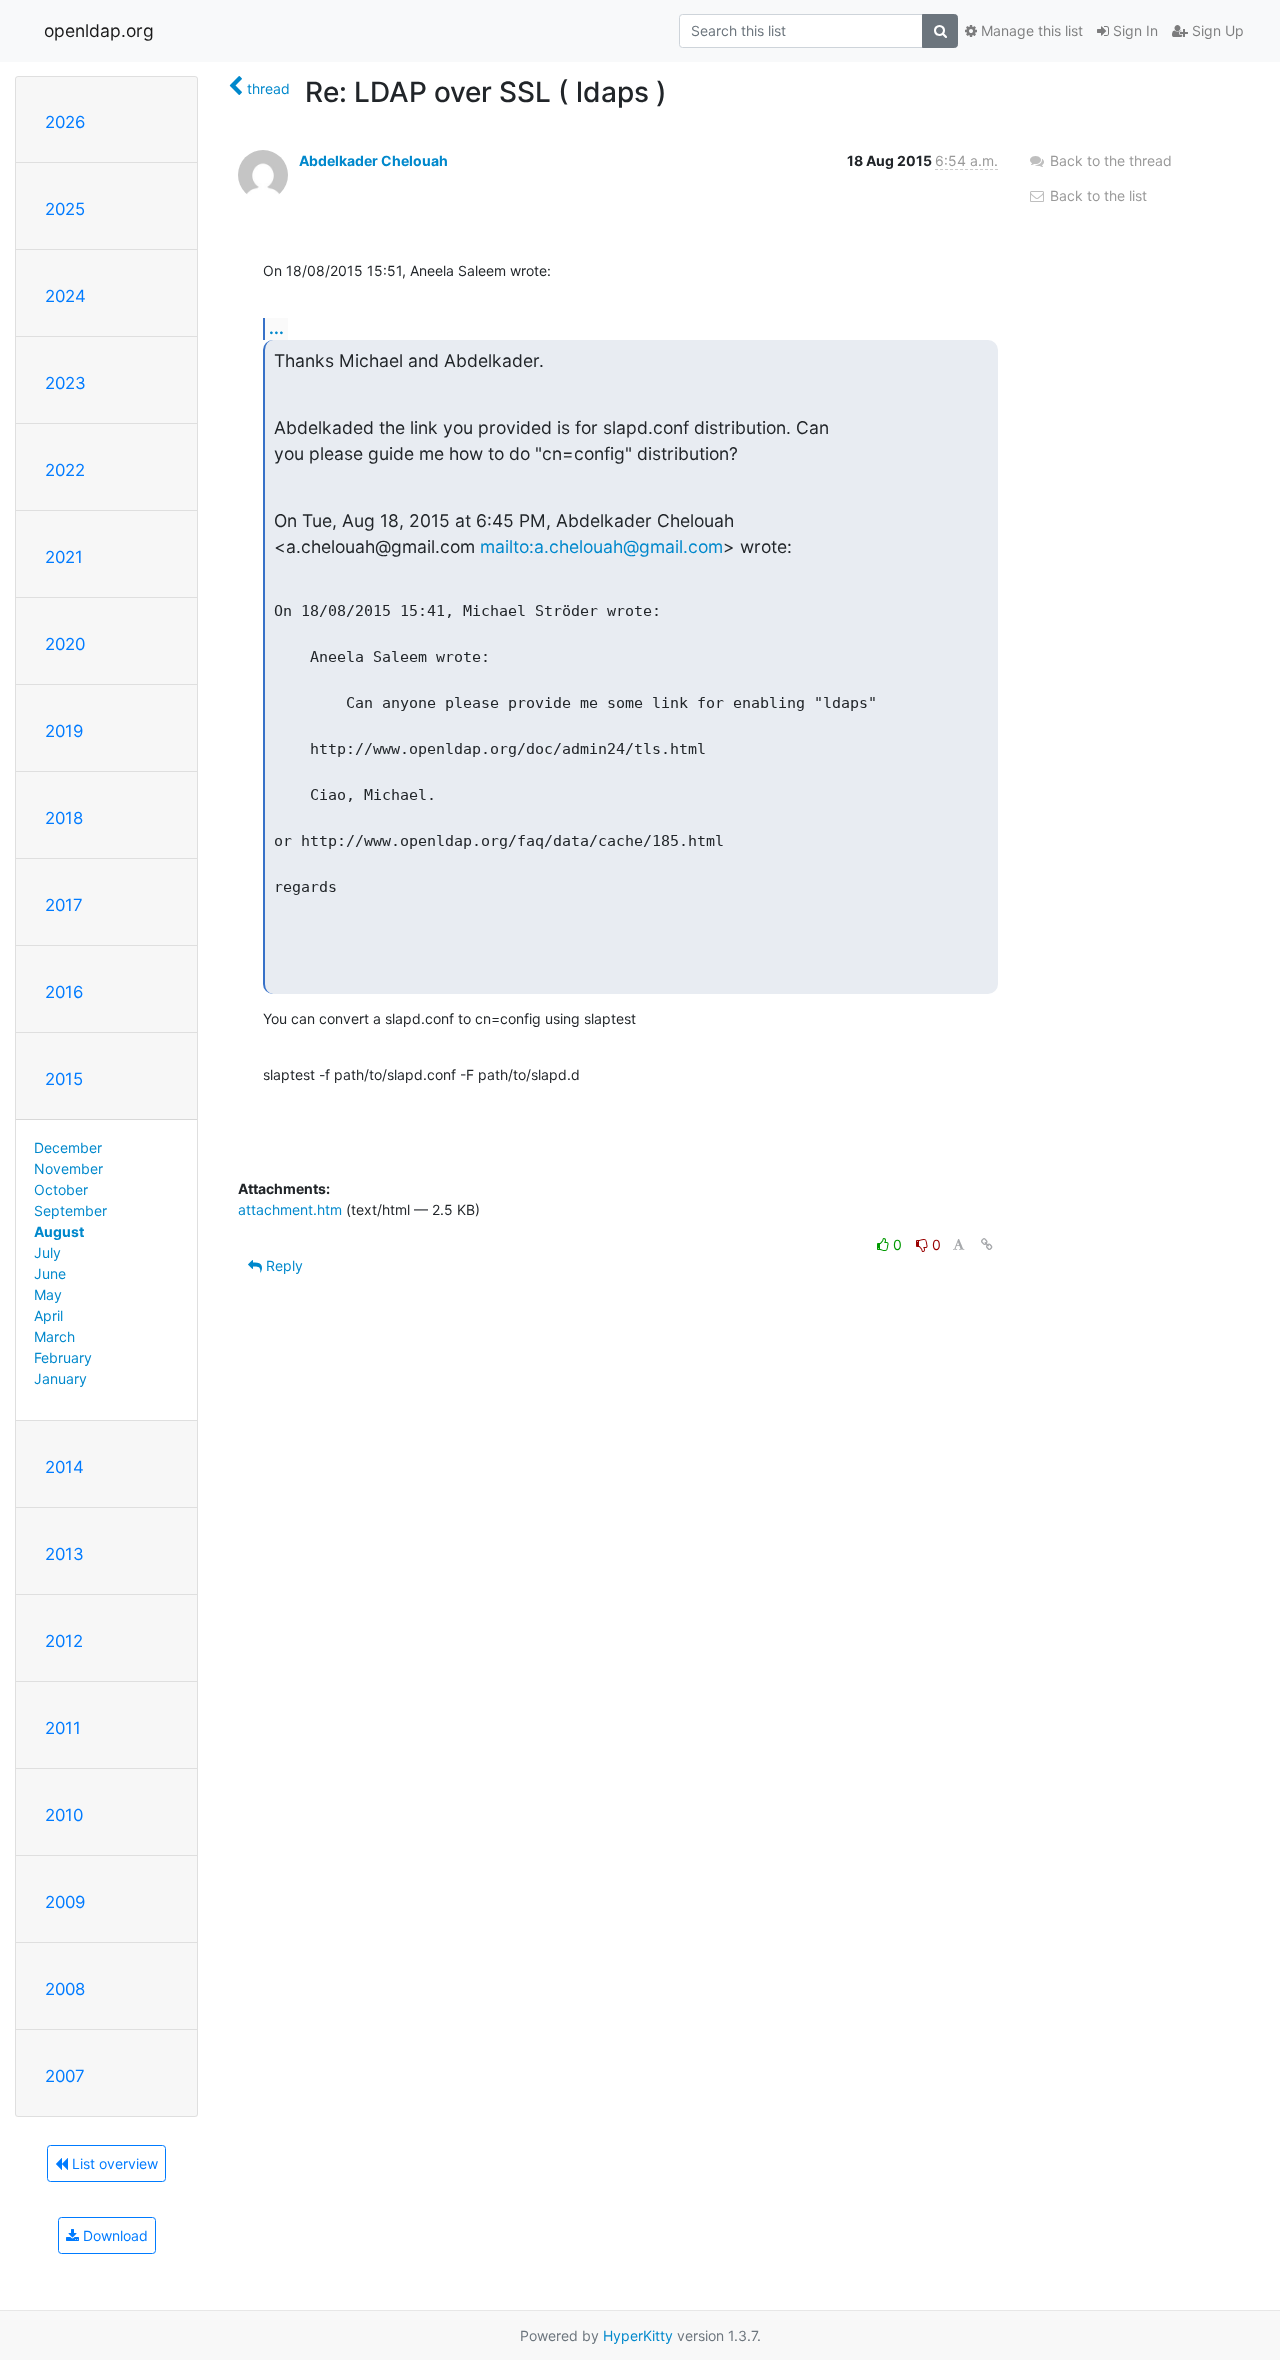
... (276, 328)
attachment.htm (290, 1209)
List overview (113, 2163)
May (48, 1294)
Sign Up (1216, 30)
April (48, 1315)
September (70, 1210)
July (47, 1252)
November (68, 1168)
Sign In (1133, 30)
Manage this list (1030, 30)
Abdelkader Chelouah (373, 160)
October (61, 1189)
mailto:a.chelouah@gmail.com (601, 546)
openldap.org (99, 30)
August (59, 1231)
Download (113, 2235)
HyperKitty (638, 2335)
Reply (282, 1265)
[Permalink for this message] (987, 1244)
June (50, 1273)
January (60, 1378)
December (68, 1147)
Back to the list (1096, 195)
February (63, 1357)
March (54, 1336)
